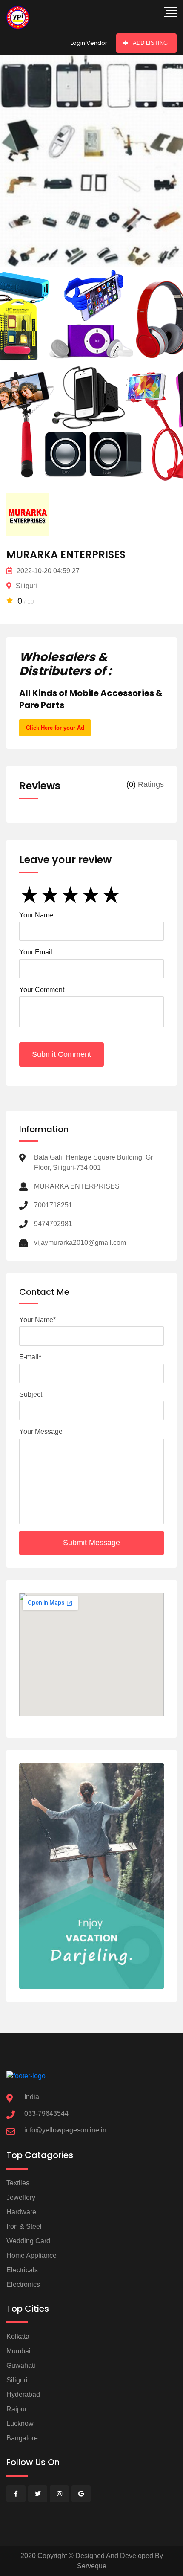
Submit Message (91, 1543)
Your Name (36, 915)
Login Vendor (89, 43)
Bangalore (22, 2438)
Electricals (22, 2270)
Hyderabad (23, 2395)
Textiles (18, 2183)
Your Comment (42, 990)
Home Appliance (31, 2255)
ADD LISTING (150, 43)
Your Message (41, 1432)
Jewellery (21, 2197)
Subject (31, 1394)
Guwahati (21, 2366)
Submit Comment (61, 1054)
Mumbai (19, 2351)
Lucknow (20, 2424)
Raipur (17, 2409)
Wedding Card (28, 2241)
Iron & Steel (24, 2226)
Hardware (21, 2212)
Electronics (23, 2284)
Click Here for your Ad (55, 728)
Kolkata (18, 2337)
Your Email (36, 952)
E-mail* (30, 1357)
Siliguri (17, 2380)
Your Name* (37, 1320)
